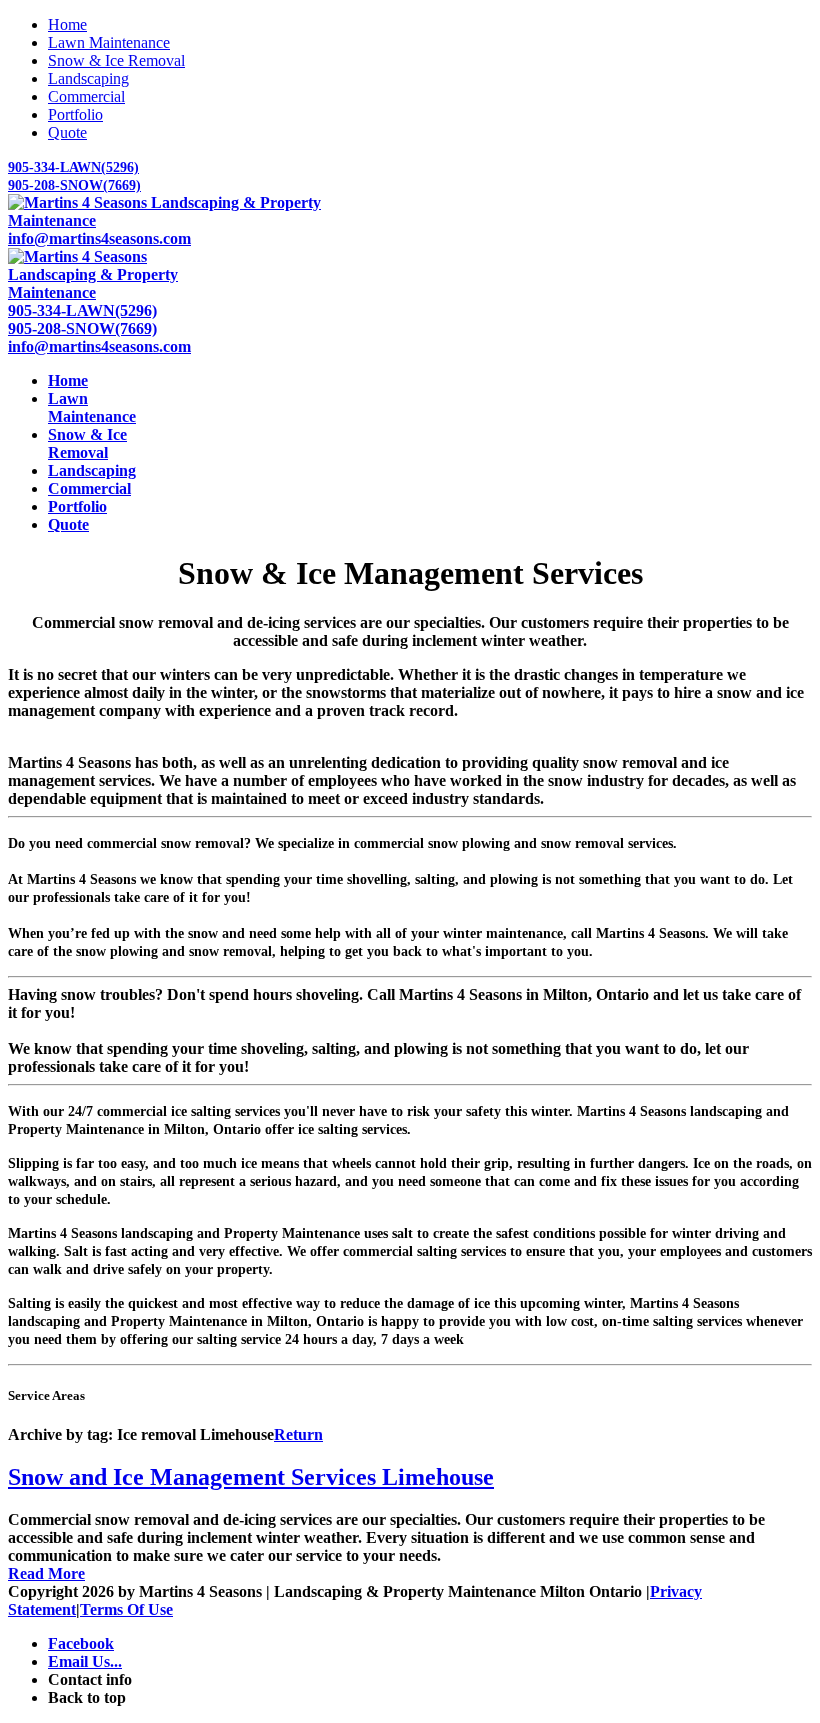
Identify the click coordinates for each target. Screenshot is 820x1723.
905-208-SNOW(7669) (74, 185)
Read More (46, 1573)
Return (298, 1434)
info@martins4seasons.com (99, 238)
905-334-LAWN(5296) (73, 167)
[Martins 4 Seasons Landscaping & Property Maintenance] (169, 220)
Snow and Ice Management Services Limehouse (251, 1477)
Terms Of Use (126, 1609)
